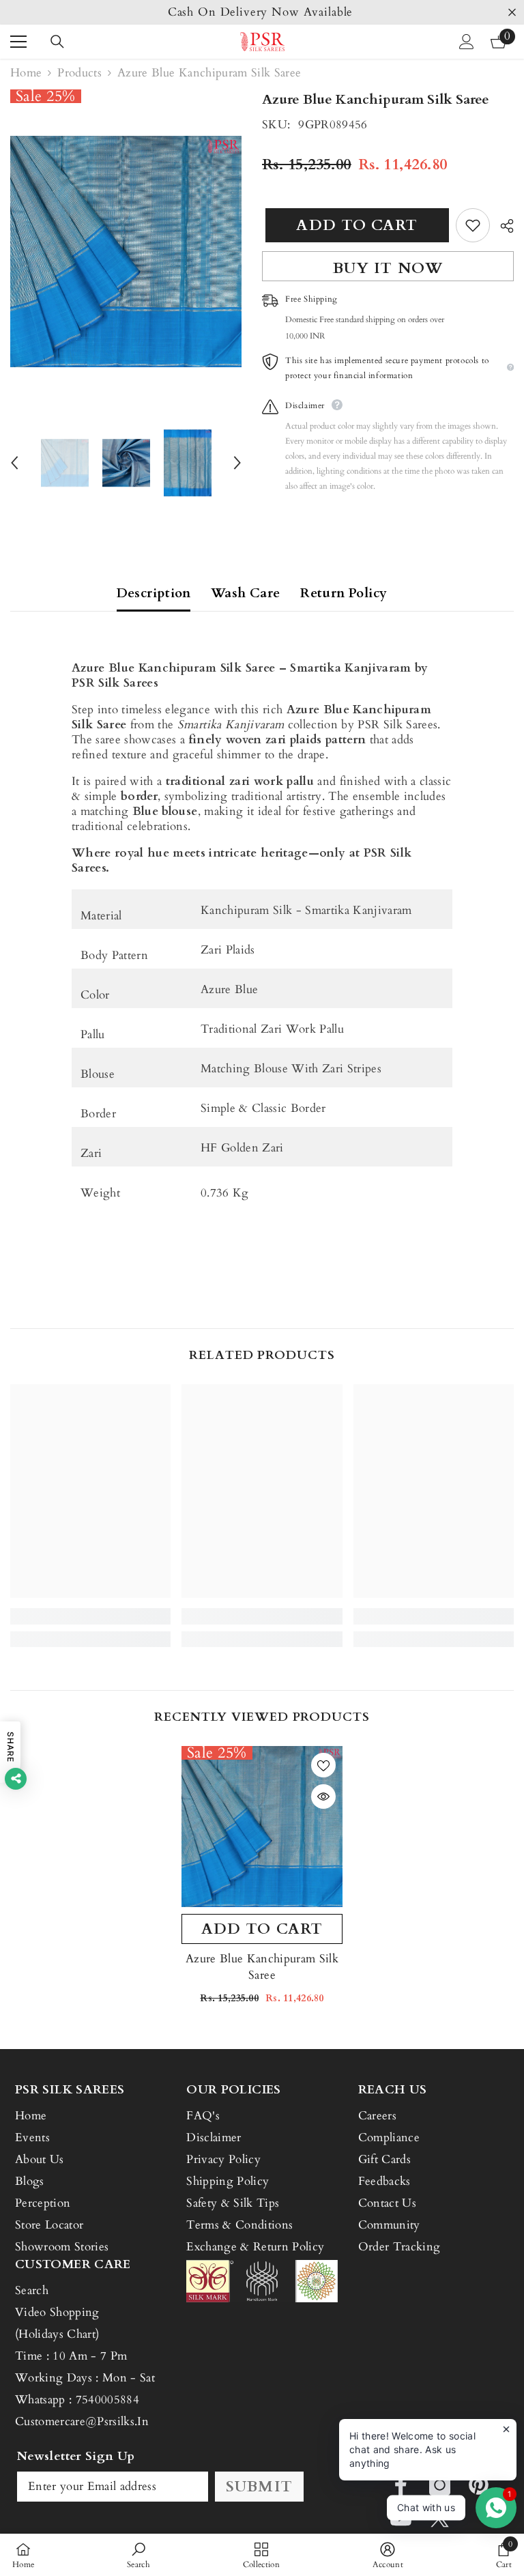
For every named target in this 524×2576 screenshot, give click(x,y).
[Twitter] (440, 2518)
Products (79, 73)
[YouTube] (401, 2518)
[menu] (18, 42)
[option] (262, 12)
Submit (259, 2487)
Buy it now (388, 268)
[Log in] (467, 42)
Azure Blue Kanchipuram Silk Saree (262, 1967)
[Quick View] (323, 1797)
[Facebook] (401, 2485)
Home (26, 73)
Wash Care (245, 593)
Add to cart (353, 225)
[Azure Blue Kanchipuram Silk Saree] (262, 1827)
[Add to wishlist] (473, 225)
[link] (90, 1616)
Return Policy (344, 593)
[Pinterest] (479, 2485)
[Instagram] (440, 2485)
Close (512, 13)
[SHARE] (502, 226)
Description (154, 593)
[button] (14, 463)
